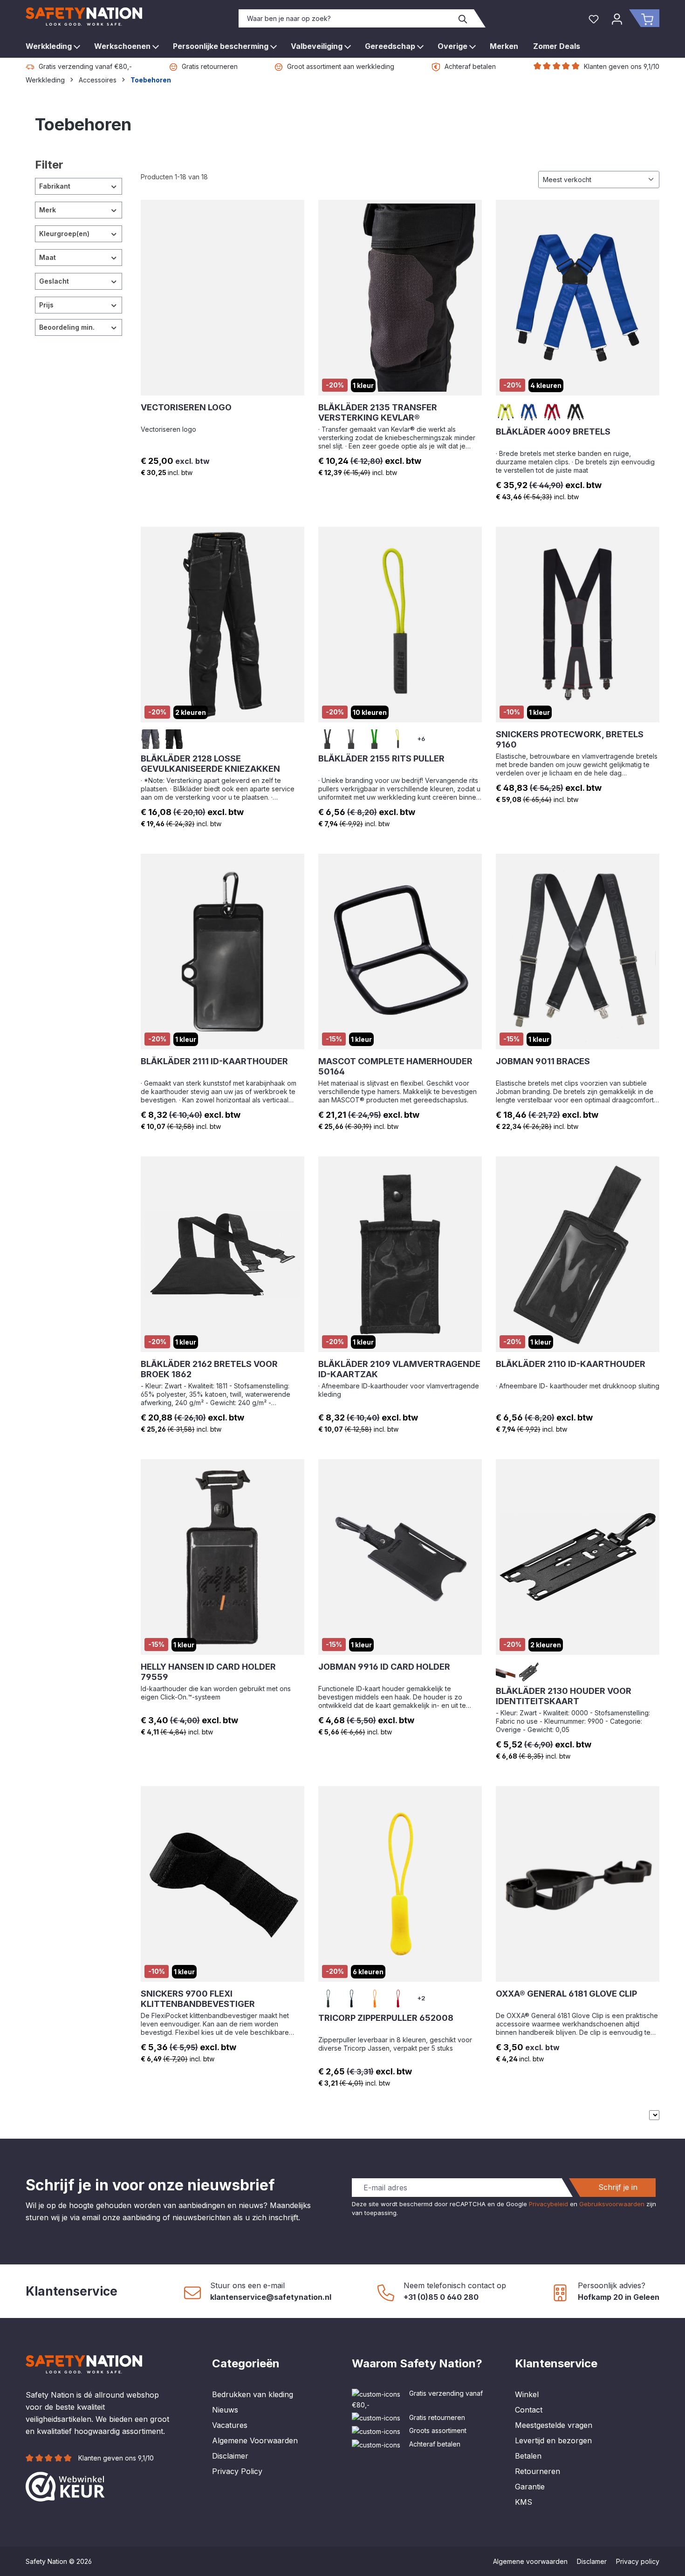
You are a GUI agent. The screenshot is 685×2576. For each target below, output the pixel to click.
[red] (398, 1998)
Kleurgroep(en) (64, 234)
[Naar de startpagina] (84, 17)
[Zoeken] (463, 18)
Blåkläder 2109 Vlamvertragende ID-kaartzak (399, 1369)
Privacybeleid (548, 2204)
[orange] (375, 1998)
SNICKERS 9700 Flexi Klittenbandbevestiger (198, 1999)
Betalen (528, 2456)
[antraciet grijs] (328, 739)
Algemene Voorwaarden (255, 2440)
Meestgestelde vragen (554, 2425)
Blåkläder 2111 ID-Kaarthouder (214, 1061)
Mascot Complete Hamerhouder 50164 (395, 1066)
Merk (48, 210)
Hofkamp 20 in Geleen (619, 2297)
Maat (48, 257)
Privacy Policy (237, 2471)
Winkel (527, 2394)
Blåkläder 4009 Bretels (553, 432)
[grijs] (151, 739)
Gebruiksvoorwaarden (612, 2204)
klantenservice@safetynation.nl (271, 2297)
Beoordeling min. (67, 327)
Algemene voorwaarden (530, 2561)
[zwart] (575, 412)
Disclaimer (230, 2456)
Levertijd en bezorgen (553, 2440)
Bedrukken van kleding (253, 2394)
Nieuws (225, 2410)
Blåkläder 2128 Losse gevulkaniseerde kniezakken (210, 764)
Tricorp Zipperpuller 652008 (386, 2018)
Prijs (46, 305)
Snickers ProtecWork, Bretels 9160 (570, 739)
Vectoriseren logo (186, 407)
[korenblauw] (529, 412)
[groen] (375, 739)
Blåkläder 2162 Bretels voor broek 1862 (209, 1369)
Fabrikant (55, 186)
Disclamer (592, 2561)
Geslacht (54, 281)
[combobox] (346, 18)
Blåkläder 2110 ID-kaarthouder (571, 1364)
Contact (529, 2410)
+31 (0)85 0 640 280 (441, 2297)
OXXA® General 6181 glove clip (566, 1994)
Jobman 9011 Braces (543, 1061)
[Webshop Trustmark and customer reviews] (65, 2486)
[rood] (552, 412)
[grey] (328, 1998)
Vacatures (230, 2425)
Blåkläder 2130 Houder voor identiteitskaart (564, 1696)
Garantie (530, 2487)
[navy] (351, 1998)
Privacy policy (638, 2561)
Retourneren (538, 2471)
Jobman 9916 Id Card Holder (384, 1667)
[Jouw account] (617, 18)
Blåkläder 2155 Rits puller (381, 758)
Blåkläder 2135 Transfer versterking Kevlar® (378, 412)
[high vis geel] (506, 412)
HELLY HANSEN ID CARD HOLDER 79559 (208, 1672)
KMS (524, 2502)
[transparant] (506, 1672)
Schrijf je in (618, 2187)
